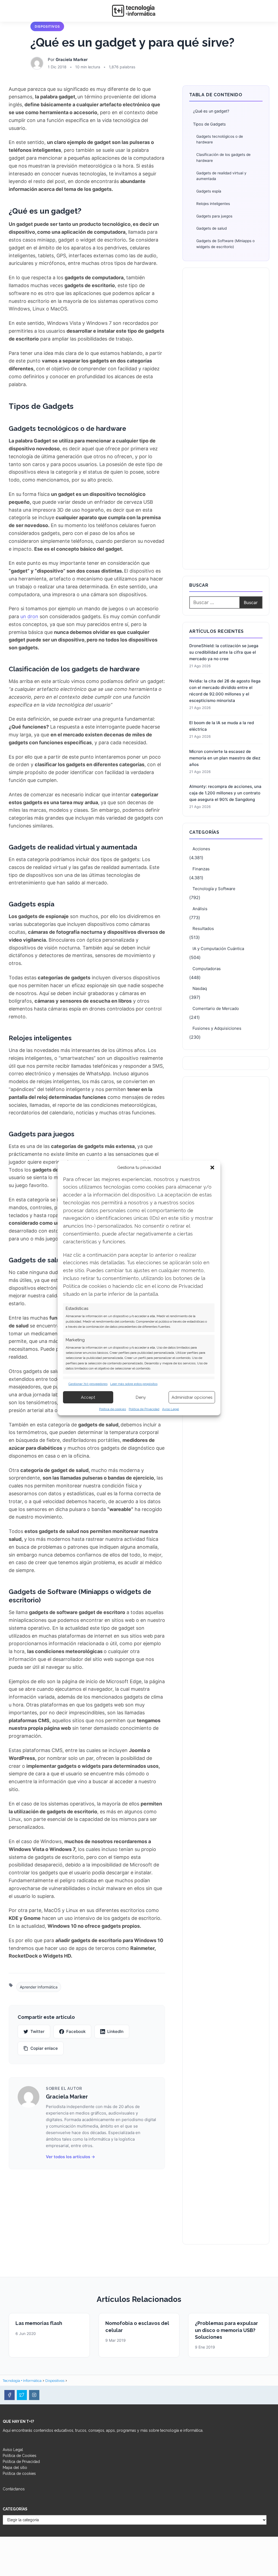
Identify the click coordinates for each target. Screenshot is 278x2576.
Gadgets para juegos (214, 216)
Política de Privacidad (144, 1409)
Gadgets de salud (211, 228)
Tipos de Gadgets (209, 124)
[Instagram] (34, 2395)
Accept (88, 1397)
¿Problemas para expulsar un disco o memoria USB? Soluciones (226, 2330)
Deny (141, 1397)
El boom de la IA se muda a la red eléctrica (222, 726)
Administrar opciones (192, 1397)
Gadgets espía (209, 191)
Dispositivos (47, 26)
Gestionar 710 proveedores (88, 1384)
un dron (29, 616)
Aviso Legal (170, 1409)
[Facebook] (10, 2395)
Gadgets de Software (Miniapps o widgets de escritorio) (225, 244)
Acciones (201, 849)
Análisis (200, 909)
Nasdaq (200, 988)
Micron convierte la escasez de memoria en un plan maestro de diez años (225, 758)
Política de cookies (113, 1409)
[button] (212, 1167)
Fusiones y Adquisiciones (217, 1028)
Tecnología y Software (214, 889)
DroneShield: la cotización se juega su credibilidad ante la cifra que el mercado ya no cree (224, 652)
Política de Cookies (20, 2456)
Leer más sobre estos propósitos (134, 1384)
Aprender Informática (39, 1987)
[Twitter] (22, 2395)
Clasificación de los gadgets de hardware (223, 158)
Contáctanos (14, 2489)
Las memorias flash (39, 2323)
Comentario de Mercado (216, 1008)
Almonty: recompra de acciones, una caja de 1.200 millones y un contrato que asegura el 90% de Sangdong (225, 793)
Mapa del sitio (15, 2468)
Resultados (203, 928)
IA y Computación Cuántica (218, 949)
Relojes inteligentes (213, 204)
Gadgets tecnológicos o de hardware (220, 139)
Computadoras (207, 969)
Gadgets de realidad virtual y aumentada (221, 176)
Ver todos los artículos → (70, 2157)
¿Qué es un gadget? (211, 111)
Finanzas (201, 869)
